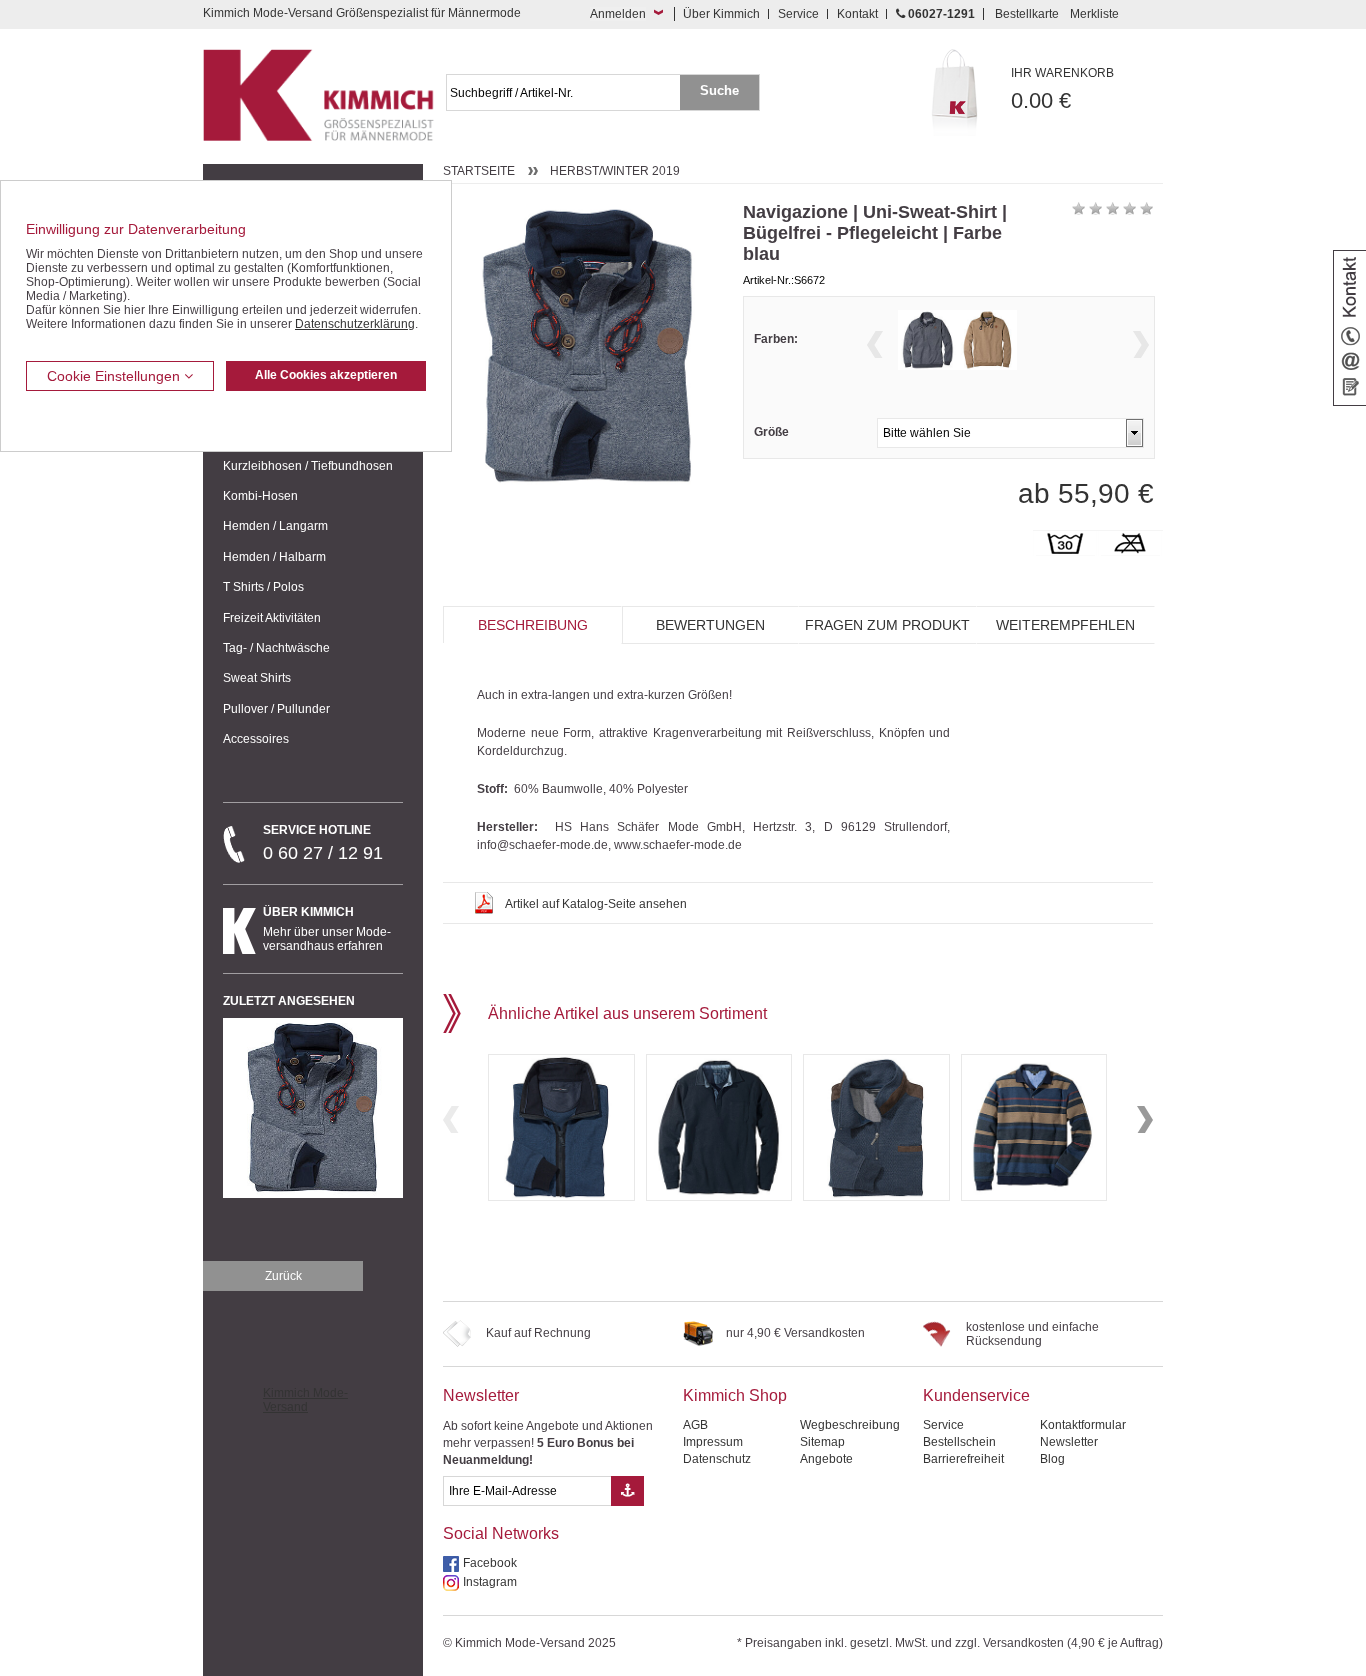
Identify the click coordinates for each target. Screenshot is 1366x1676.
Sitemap (822, 1442)
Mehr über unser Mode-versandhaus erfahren (327, 929)
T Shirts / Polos (263, 587)
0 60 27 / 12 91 (323, 843)
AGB (695, 1425)
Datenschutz (717, 1459)
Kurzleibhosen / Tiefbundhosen (308, 466)
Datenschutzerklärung (355, 324)
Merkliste (1094, 14)
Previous (875, 344)
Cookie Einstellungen (115, 376)
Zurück (283, 1276)
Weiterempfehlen (1065, 625)
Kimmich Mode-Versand (305, 1400)
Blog (1052, 1459)
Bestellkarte (1027, 14)
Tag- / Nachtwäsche (276, 648)
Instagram (490, 1582)
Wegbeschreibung (850, 1425)
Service (798, 14)
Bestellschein (959, 1442)
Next (1141, 344)
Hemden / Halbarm (274, 557)
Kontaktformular (1083, 1425)
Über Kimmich (721, 14)
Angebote (826, 1459)
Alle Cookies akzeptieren (326, 375)
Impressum (713, 1442)
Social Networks (501, 1533)
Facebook (490, 1563)
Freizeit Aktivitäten (272, 618)
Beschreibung (533, 625)
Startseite (479, 171)
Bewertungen (710, 625)
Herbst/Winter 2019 (615, 171)
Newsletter (481, 1395)
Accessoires (256, 739)
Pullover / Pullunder (276, 709)
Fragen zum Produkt (887, 625)
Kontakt (857, 14)
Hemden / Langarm (275, 526)
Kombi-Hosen (260, 496)
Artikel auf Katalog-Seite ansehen (596, 904)
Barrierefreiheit (963, 1459)
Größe (771, 432)
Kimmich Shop (735, 1395)
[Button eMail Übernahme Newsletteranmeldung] (627, 1491)
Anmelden (618, 14)
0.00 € (1062, 89)
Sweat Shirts (257, 678)
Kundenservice (976, 1395)
